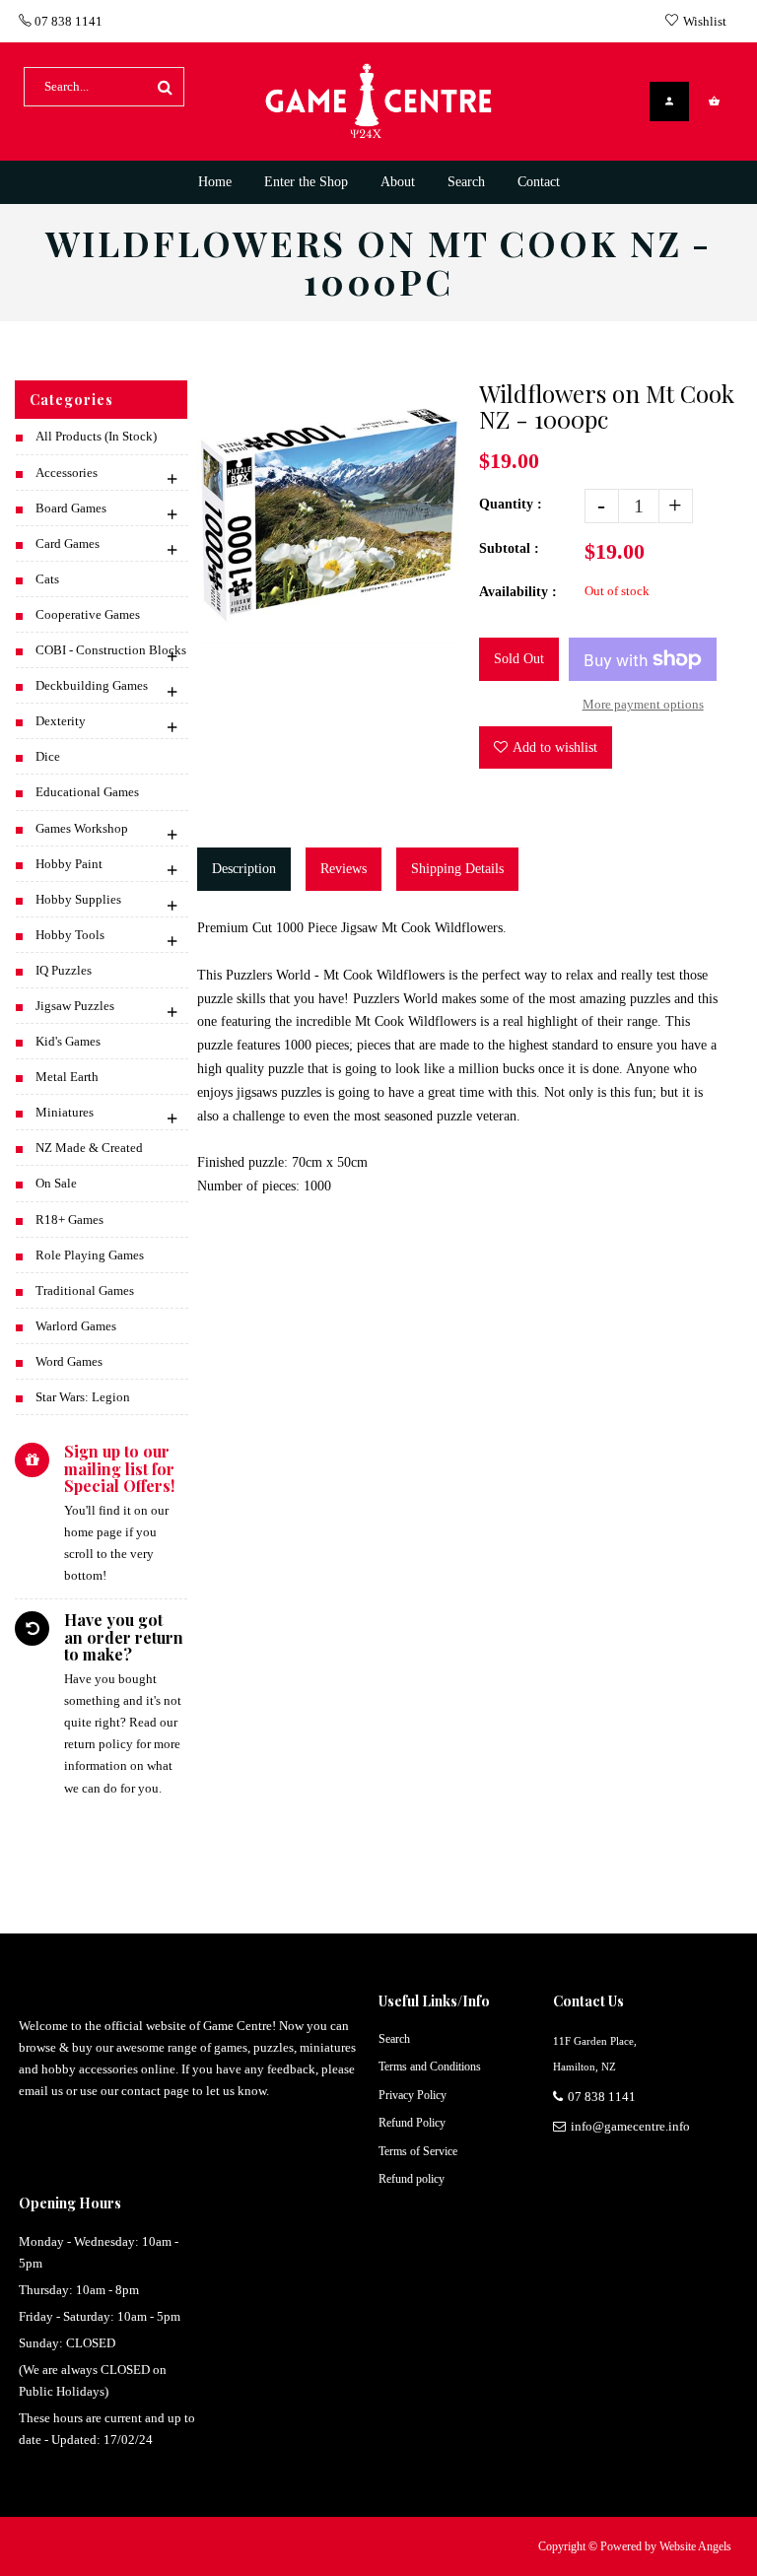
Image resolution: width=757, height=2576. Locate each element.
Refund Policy (412, 2123)
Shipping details (457, 869)
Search (394, 2039)
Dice (48, 756)
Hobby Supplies (78, 899)
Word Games (69, 1361)
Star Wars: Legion (83, 1397)
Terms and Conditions (430, 2067)
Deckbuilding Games (92, 685)
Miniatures (65, 1112)
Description (244, 869)
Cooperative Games (88, 614)
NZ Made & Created (89, 1148)
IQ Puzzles (64, 970)
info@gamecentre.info (630, 2126)
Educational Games (87, 792)
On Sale (56, 1183)
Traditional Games (85, 1290)
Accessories (67, 473)
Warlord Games (76, 1326)
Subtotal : (509, 548)
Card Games (68, 543)
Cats (47, 579)
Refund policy (412, 2179)
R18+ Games (69, 1220)
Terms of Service (418, 2151)
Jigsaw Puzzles (75, 1006)
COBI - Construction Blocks (111, 650)
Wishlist (705, 21)
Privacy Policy (413, 2095)
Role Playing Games (90, 1255)
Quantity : (511, 504)
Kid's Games (68, 1041)
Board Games (71, 508)
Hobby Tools (70, 935)
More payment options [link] (643, 704)
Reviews (344, 869)
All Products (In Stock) (96, 436)
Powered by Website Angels (666, 2546)
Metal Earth (67, 1077)
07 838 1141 (67, 21)
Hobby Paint (69, 864)
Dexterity (61, 721)
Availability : (518, 592)
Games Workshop (82, 828)
